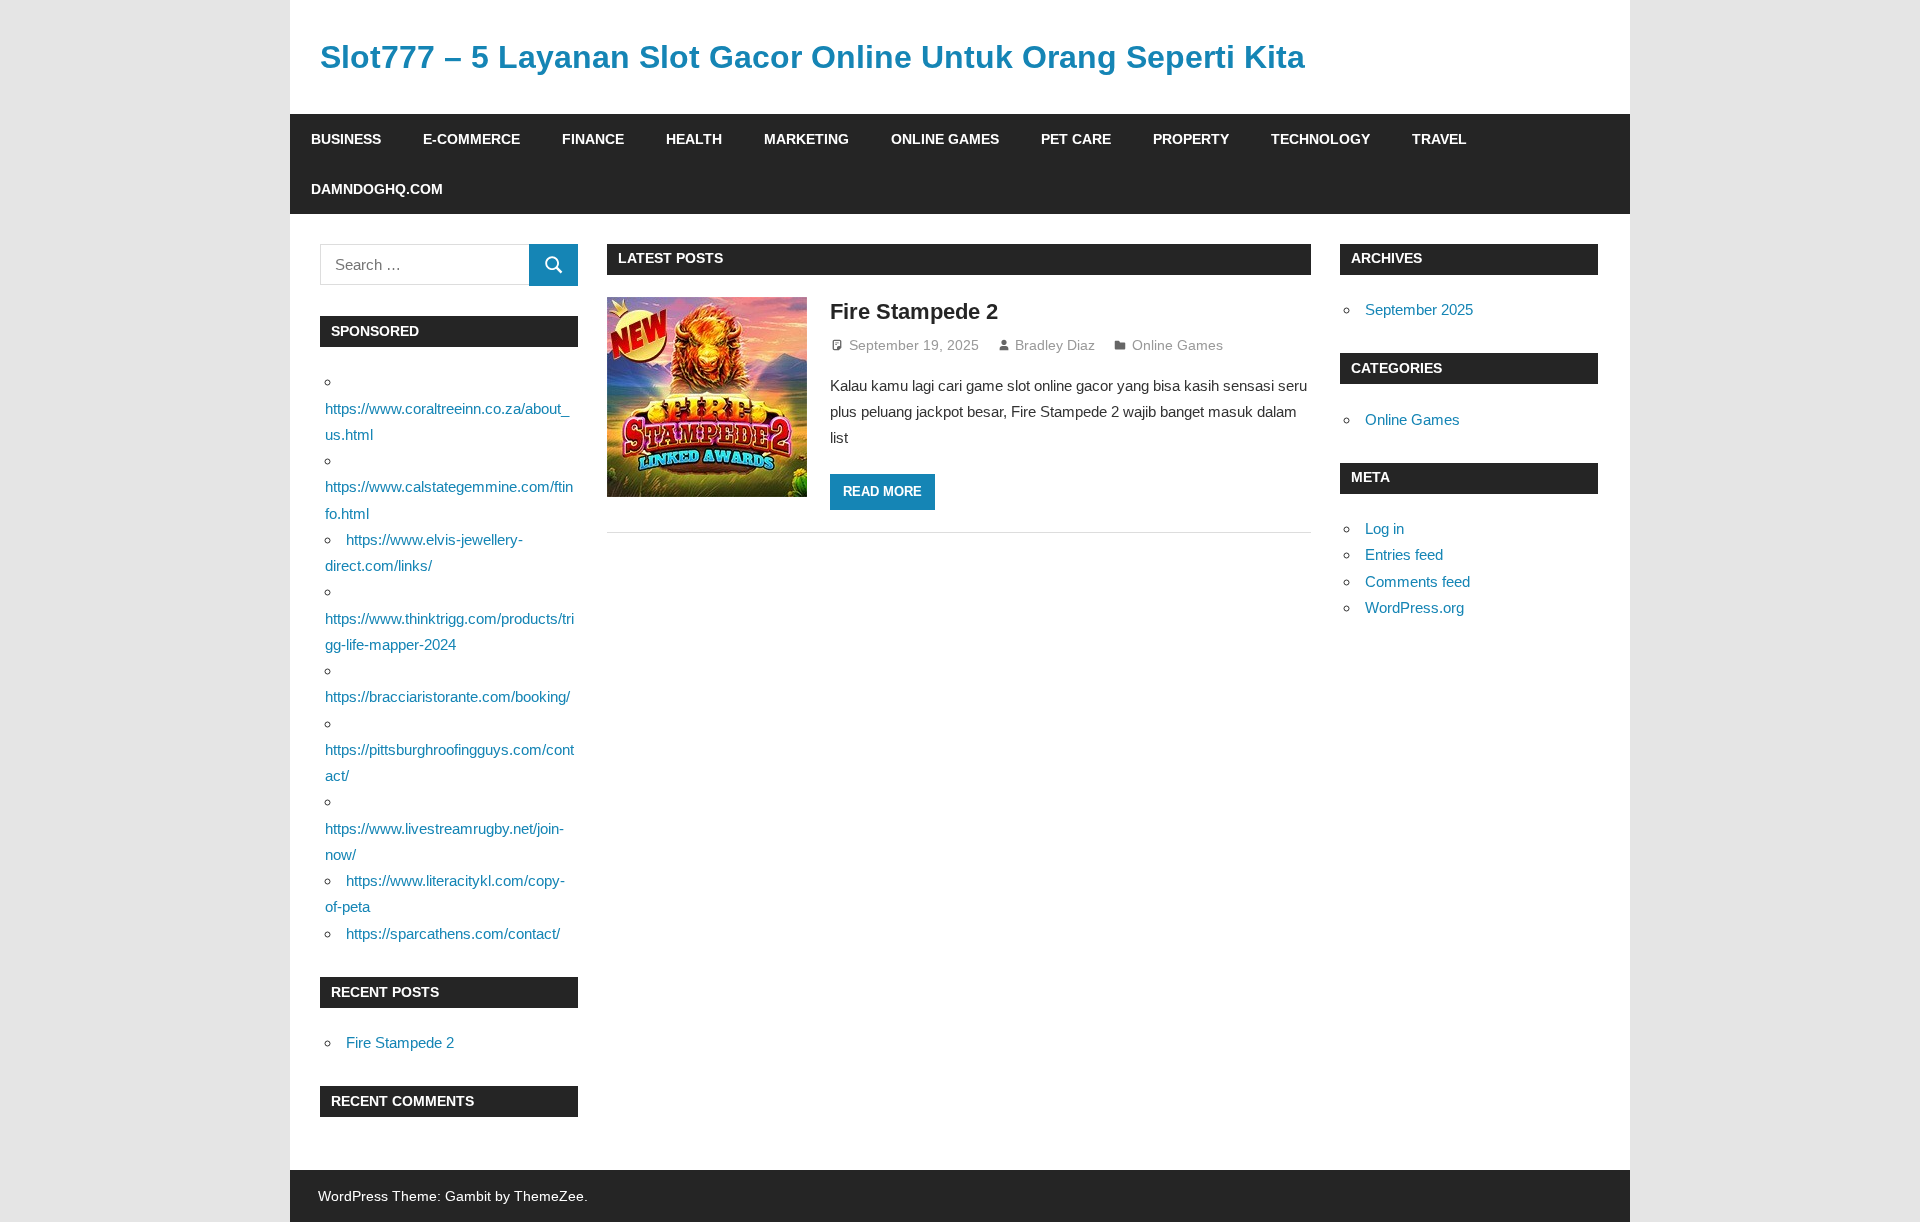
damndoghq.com (377, 189)
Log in (1384, 528)
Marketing (806, 139)
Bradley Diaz (1055, 345)
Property (1191, 139)
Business (346, 139)
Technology (1320, 139)
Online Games (945, 139)
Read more (882, 491)
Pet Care (1076, 139)
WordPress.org (1414, 607)
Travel (1439, 139)
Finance (593, 139)
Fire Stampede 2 (914, 311)
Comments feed (1417, 581)
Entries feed (1404, 554)
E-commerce (471, 139)
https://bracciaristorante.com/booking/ (447, 696)
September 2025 (1419, 309)
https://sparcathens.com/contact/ (453, 933)
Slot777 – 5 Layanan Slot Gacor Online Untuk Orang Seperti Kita (812, 57)
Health (694, 139)
